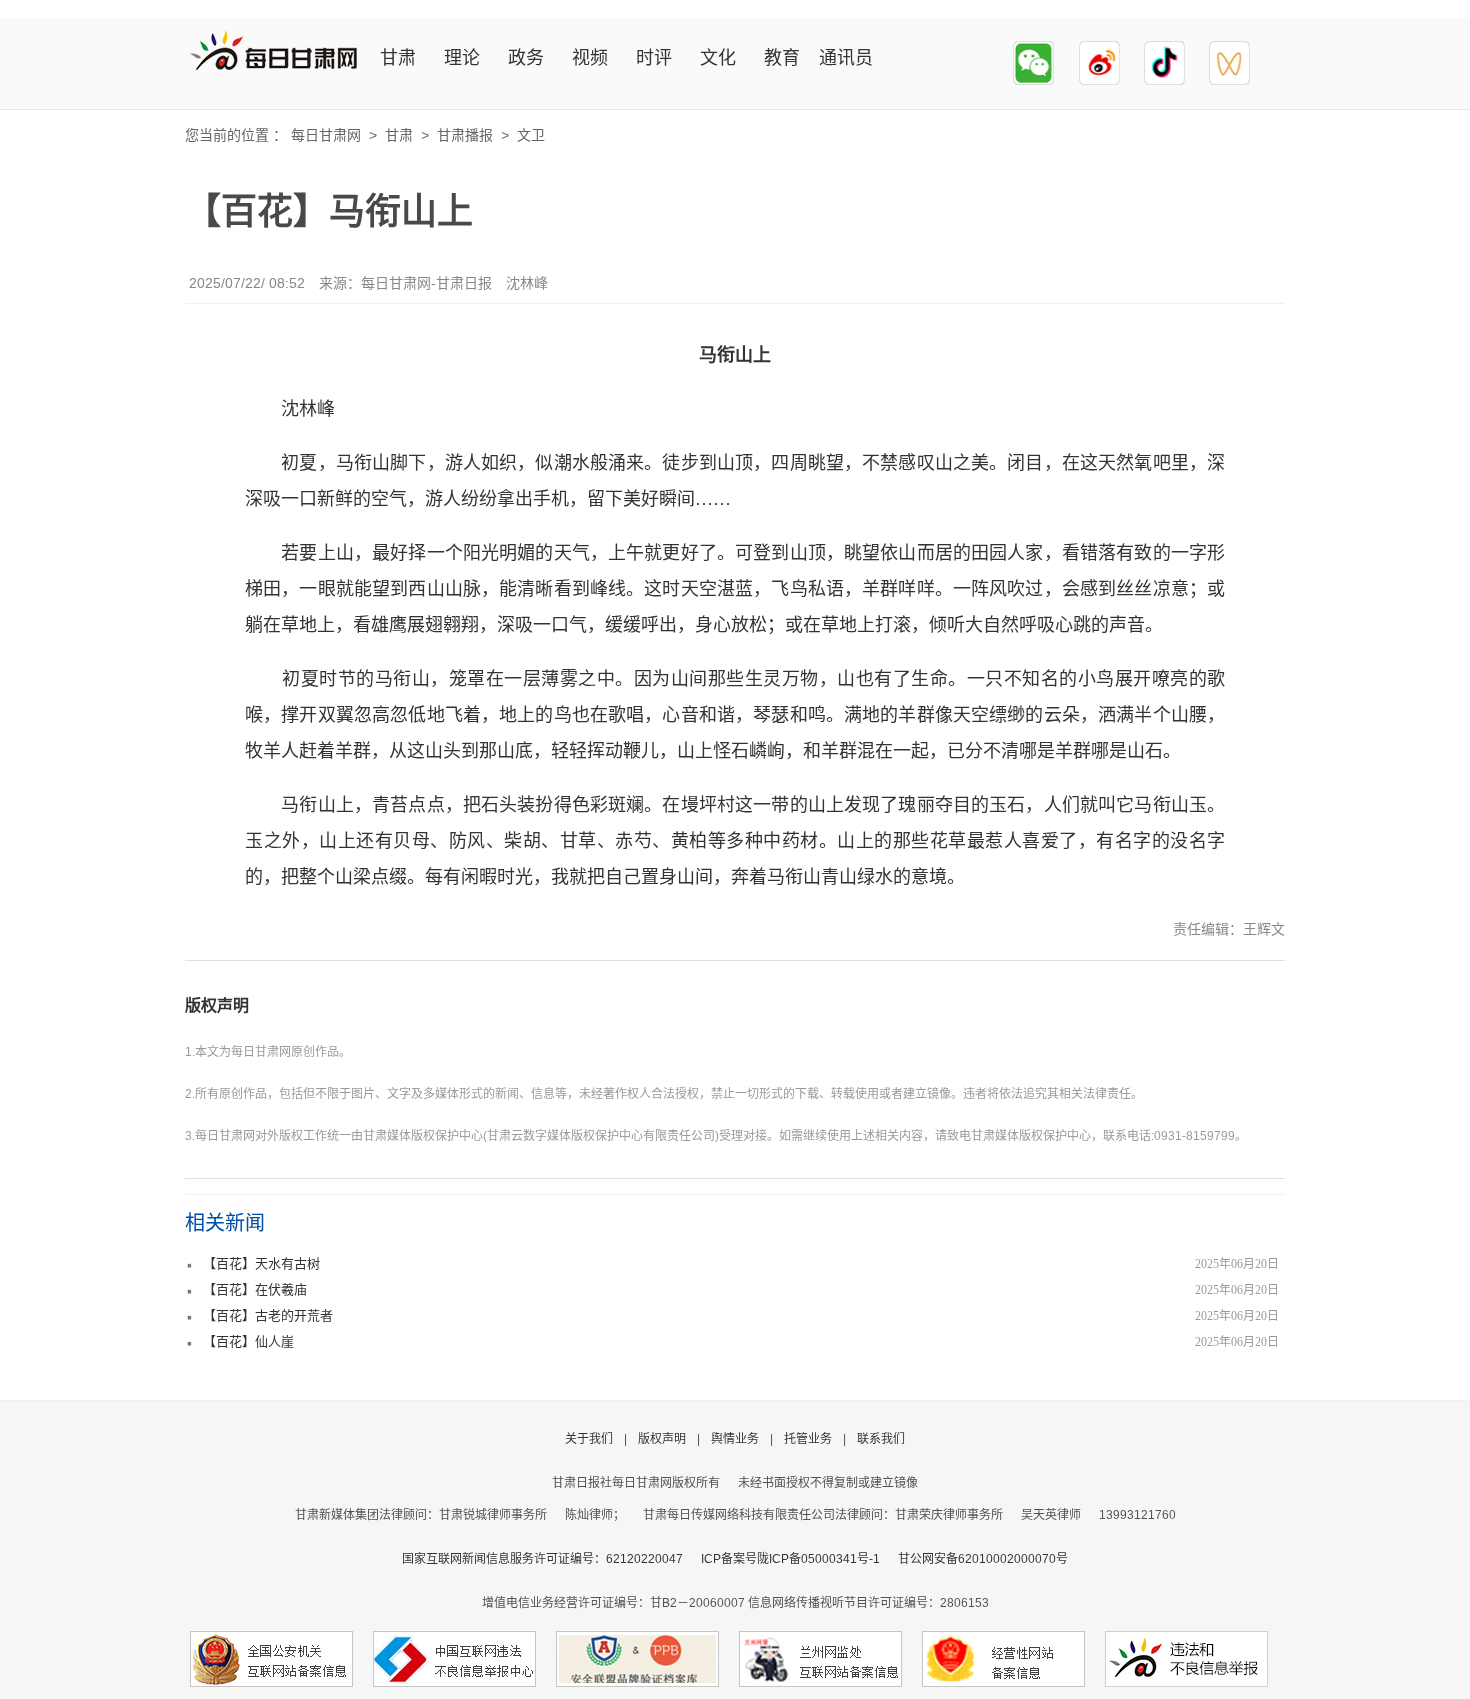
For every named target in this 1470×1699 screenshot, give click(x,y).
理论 (462, 58)
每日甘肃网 (326, 135)
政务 (526, 58)
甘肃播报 (465, 135)
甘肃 (398, 58)
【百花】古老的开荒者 (268, 1315)
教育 (782, 58)
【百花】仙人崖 (248, 1341)
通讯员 (846, 58)
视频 (590, 58)
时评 (654, 58)
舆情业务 (735, 1439)
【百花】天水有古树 (261, 1263)
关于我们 (589, 1439)
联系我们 (881, 1439)
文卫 (531, 135)
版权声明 (217, 1005)
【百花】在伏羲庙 (255, 1289)
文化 (718, 58)
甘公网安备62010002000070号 (983, 1559)
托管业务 (808, 1439)
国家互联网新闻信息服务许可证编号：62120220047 (551, 1559)
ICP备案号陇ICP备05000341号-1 (790, 1559)
